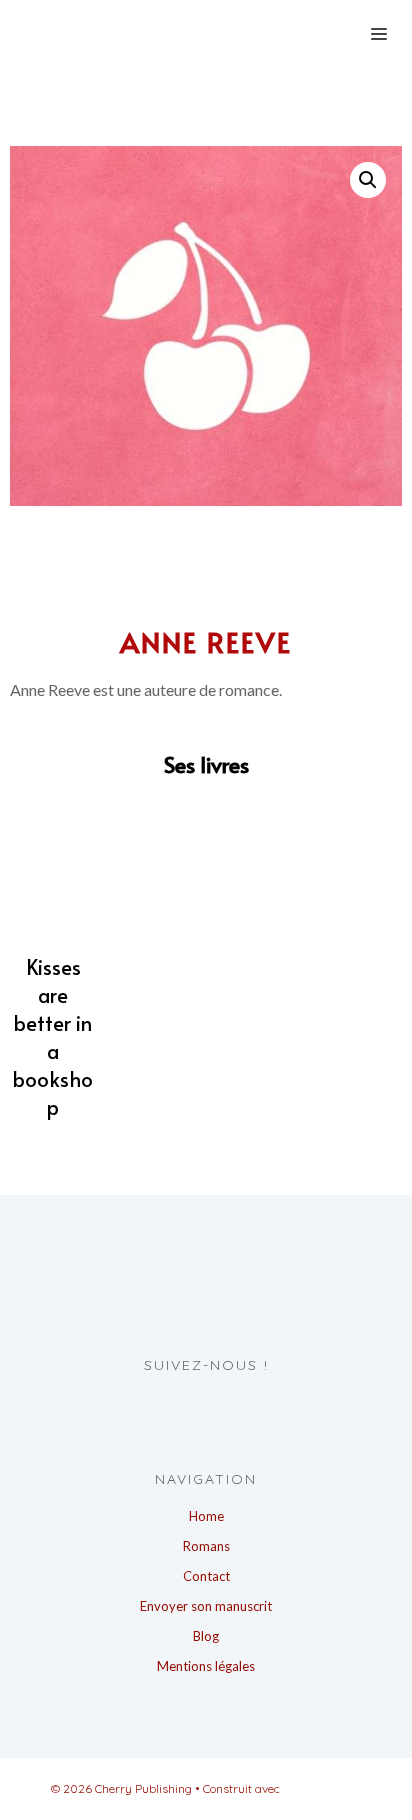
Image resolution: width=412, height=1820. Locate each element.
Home (206, 1516)
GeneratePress (322, 1788)
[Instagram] (220, 1406)
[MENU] (376, 33)
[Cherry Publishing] (165, 33)
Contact (206, 1576)
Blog (206, 1636)
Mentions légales (206, 1666)
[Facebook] (183, 1406)
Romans (206, 1546)
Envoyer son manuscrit (206, 1606)
